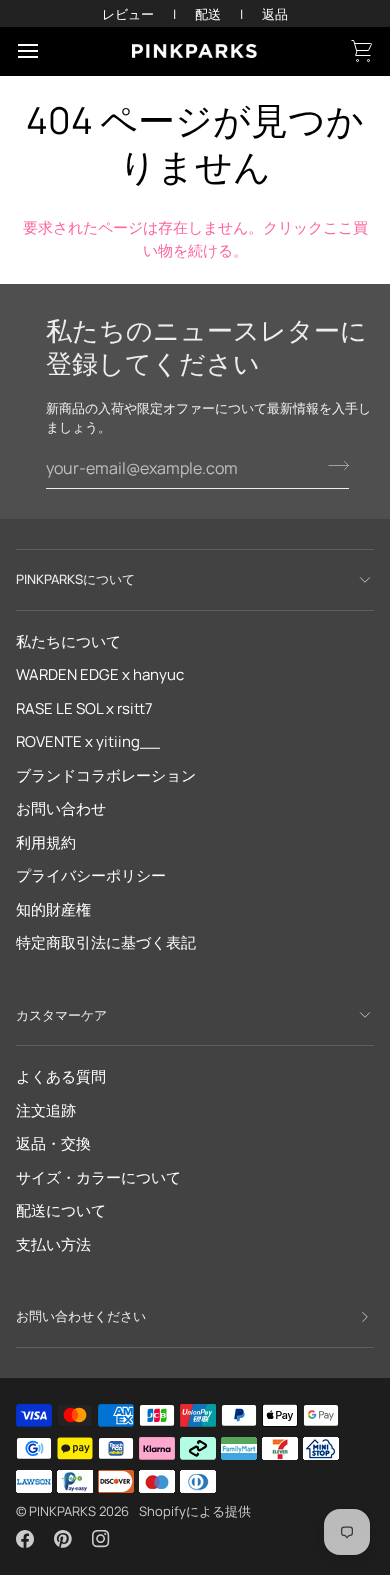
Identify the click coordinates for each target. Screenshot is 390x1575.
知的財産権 (53, 909)
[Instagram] (101, 1539)
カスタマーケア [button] (61, 1015)
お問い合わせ (61, 808)
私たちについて (68, 641)
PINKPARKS (62, 1511)
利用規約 (46, 842)
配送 (208, 14)
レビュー (128, 14)
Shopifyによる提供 (195, 1511)
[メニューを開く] (46, 51)
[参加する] (332, 466)
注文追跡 (46, 1110)
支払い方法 (53, 1244)
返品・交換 (53, 1143)
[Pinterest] (63, 1539)
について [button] (75, 579)
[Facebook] (25, 1539)
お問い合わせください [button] (81, 1316)
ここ (338, 227)
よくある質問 (61, 1076)
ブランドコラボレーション (106, 775)
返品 (275, 14)
